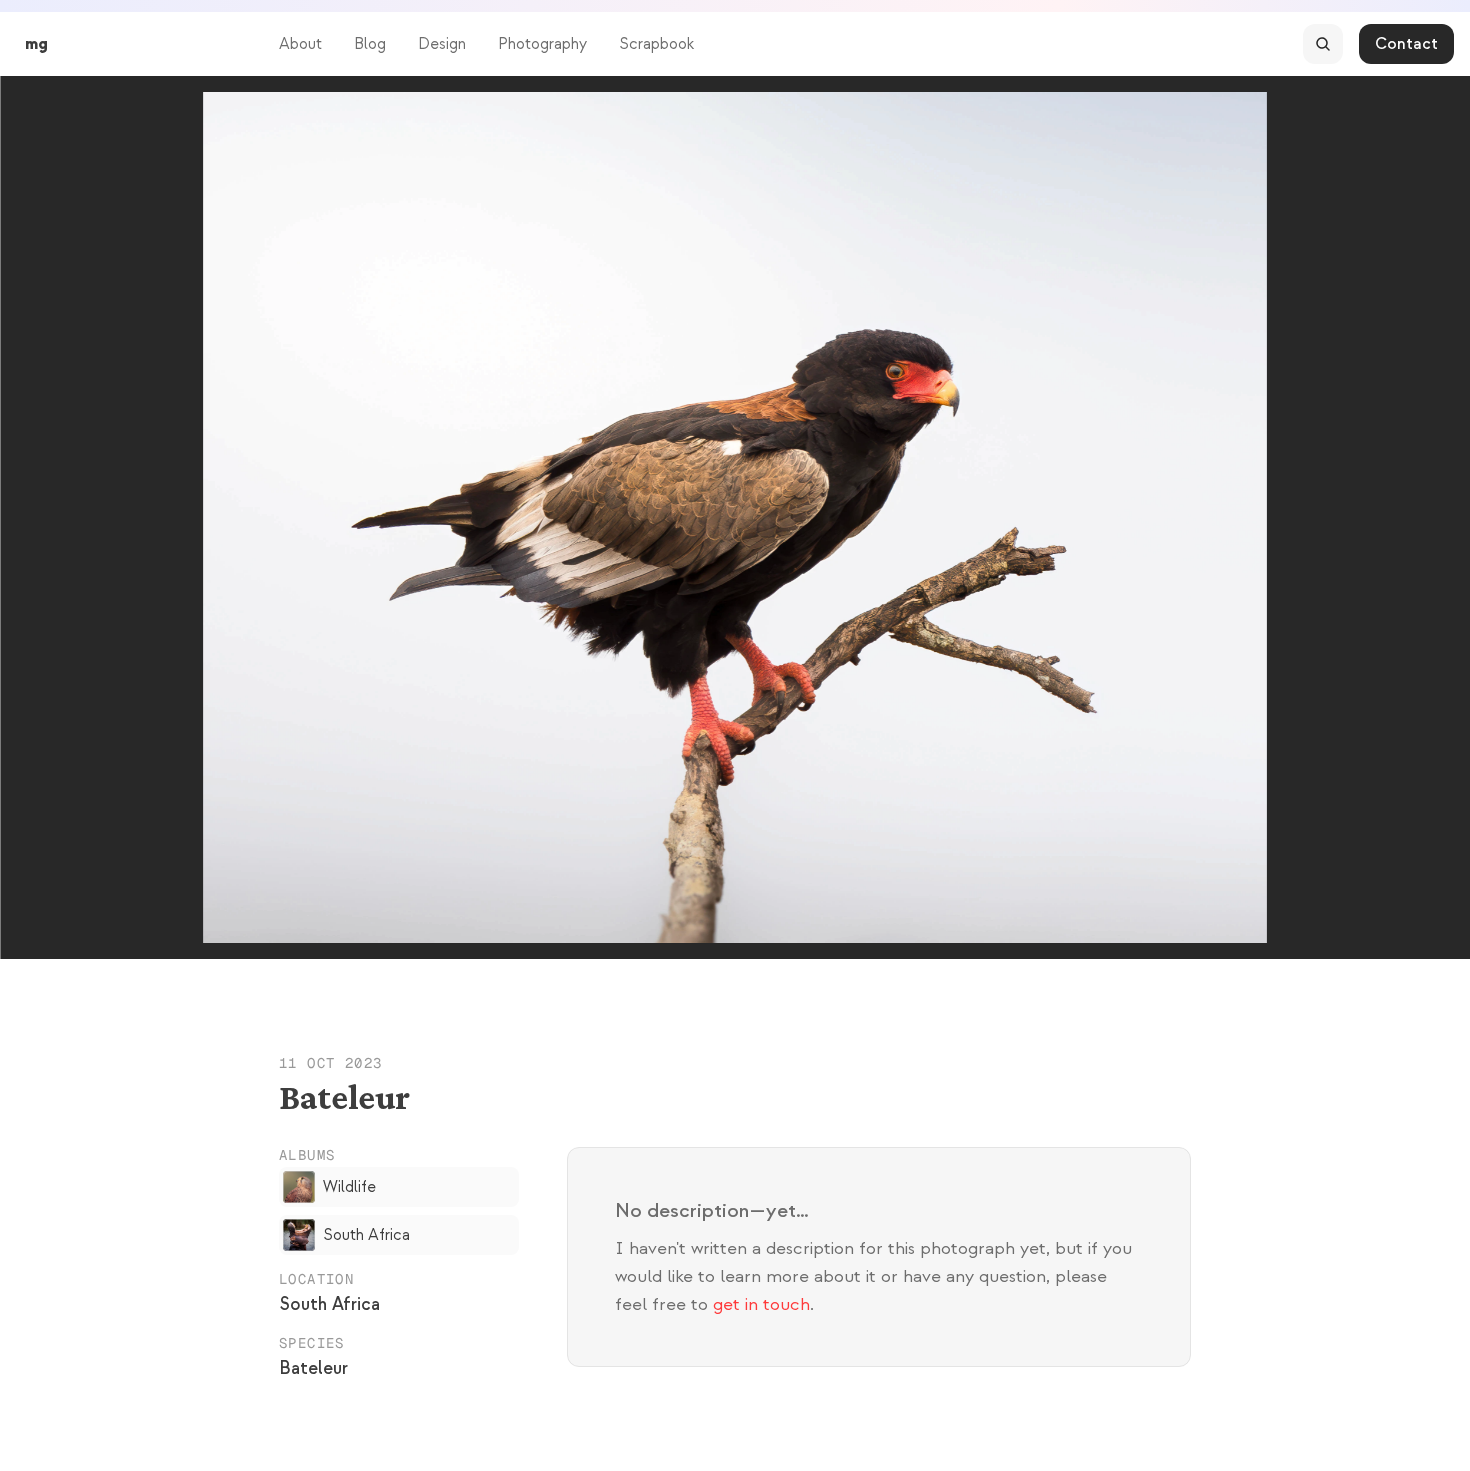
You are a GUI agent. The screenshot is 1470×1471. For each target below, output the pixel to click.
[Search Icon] (1323, 44)
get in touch (761, 1304)
